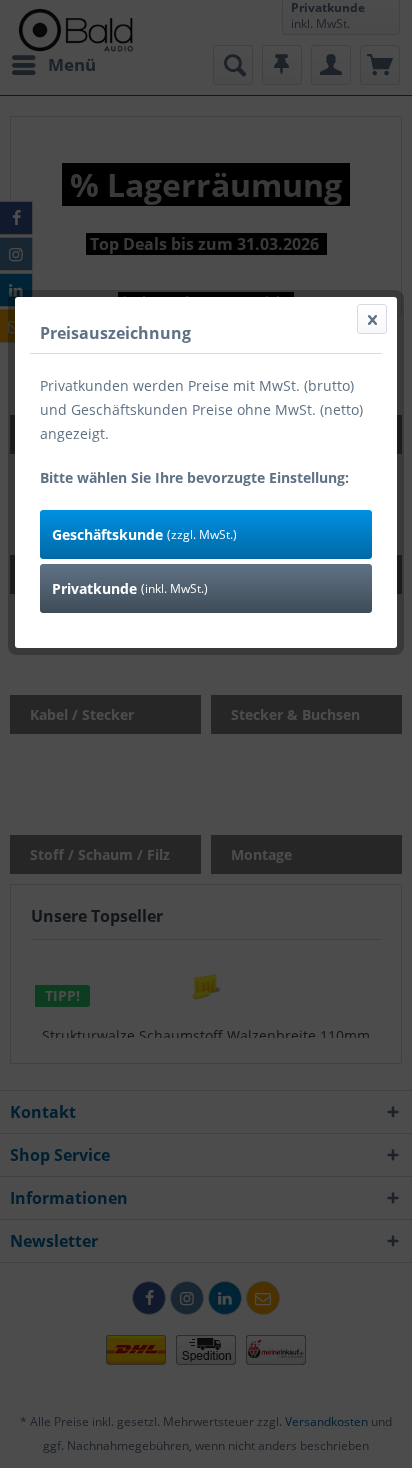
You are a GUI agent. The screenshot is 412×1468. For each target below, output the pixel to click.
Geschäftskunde (144, 534)
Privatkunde (130, 588)
